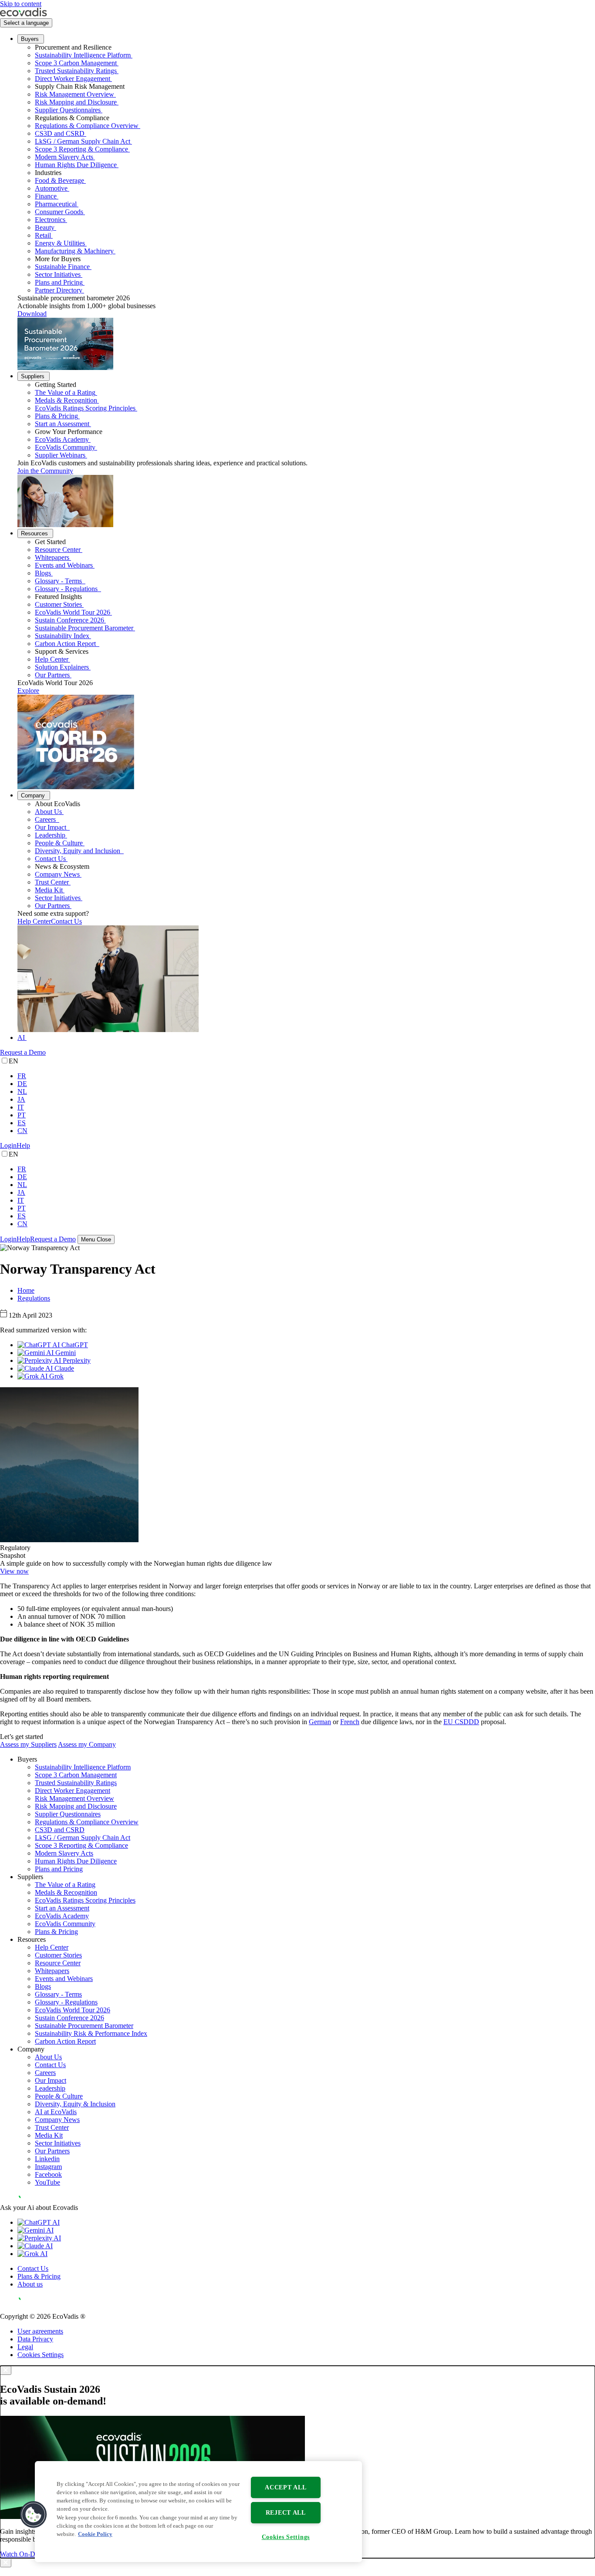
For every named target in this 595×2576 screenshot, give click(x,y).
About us (30, 2284)
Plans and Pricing (59, 282)
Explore (28, 691)
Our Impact (51, 827)
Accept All (286, 2487)
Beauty (45, 227)
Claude (63, 1368)
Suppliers (33, 376)
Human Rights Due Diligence (76, 165)
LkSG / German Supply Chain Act (83, 141)
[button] (34, 2515)
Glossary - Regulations (67, 589)
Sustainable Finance (62, 267)
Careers (46, 819)
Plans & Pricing (56, 416)
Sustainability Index (62, 636)
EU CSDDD (461, 1722)
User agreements (40, 2331)
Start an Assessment (62, 424)
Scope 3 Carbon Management (76, 63)
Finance (46, 196)
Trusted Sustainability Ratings (76, 71)
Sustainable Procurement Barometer (84, 628)
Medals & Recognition (66, 400)
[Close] (6, 2370)
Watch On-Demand (27, 2554)
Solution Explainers (62, 667)
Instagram (48, 2167)
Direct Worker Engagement (73, 79)
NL (22, 1091)
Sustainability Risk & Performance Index (91, 2033)
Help (23, 1145)
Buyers (30, 39)
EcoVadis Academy (62, 439)
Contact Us (50, 859)
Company (33, 795)
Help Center (52, 659)
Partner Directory (59, 290)
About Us (48, 812)
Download (32, 314)
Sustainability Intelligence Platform (83, 55)
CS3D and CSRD (60, 133)
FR (22, 1076)
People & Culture (59, 843)
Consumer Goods (59, 212)
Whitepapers (52, 557)
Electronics (50, 220)
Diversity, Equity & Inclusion (75, 2104)
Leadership (50, 835)
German (320, 1722)
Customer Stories (58, 604)
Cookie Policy (95, 2534)
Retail (43, 235)
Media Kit (49, 890)
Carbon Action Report (66, 644)
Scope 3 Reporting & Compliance (81, 149)
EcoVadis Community (65, 447)
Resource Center (58, 550)
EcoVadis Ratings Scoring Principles (85, 408)
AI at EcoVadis (56, 2112)
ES (22, 1123)
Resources (34, 533)
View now (14, 1571)
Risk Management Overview (74, 94)
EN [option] (14, 1061)
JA (21, 1099)
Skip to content (21, 4)
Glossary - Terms (59, 581)
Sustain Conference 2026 (69, 620)
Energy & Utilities (60, 243)
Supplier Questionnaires (68, 110)
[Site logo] (24, 14)
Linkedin (47, 2159)
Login (8, 1145)
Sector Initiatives (58, 274)
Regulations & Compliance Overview (87, 126)
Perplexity (76, 1360)
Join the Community (45, 471)
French (350, 1722)
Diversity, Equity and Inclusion (78, 851)
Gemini (65, 1353)
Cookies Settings (41, 2355)
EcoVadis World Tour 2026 (73, 612)
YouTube (47, 2182)
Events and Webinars (64, 565)
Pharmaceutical (56, 204)
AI (21, 1037)
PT (22, 1115)
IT (21, 1107)
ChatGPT (74, 1345)
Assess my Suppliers (28, 1744)
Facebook (48, 2174)
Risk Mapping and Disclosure (76, 102)
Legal (25, 2347)
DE (22, 1084)
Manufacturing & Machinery (74, 251)
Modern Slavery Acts (64, 157)
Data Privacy (35, 2339)
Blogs (43, 573)
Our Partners (52, 675)
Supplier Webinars (60, 455)
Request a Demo (23, 1052)
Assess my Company (87, 1744)
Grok (56, 1376)
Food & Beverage (59, 180)
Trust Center (52, 882)
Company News (57, 874)
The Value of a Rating (65, 392)
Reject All (286, 2512)
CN (22, 1131)
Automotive (51, 188)
